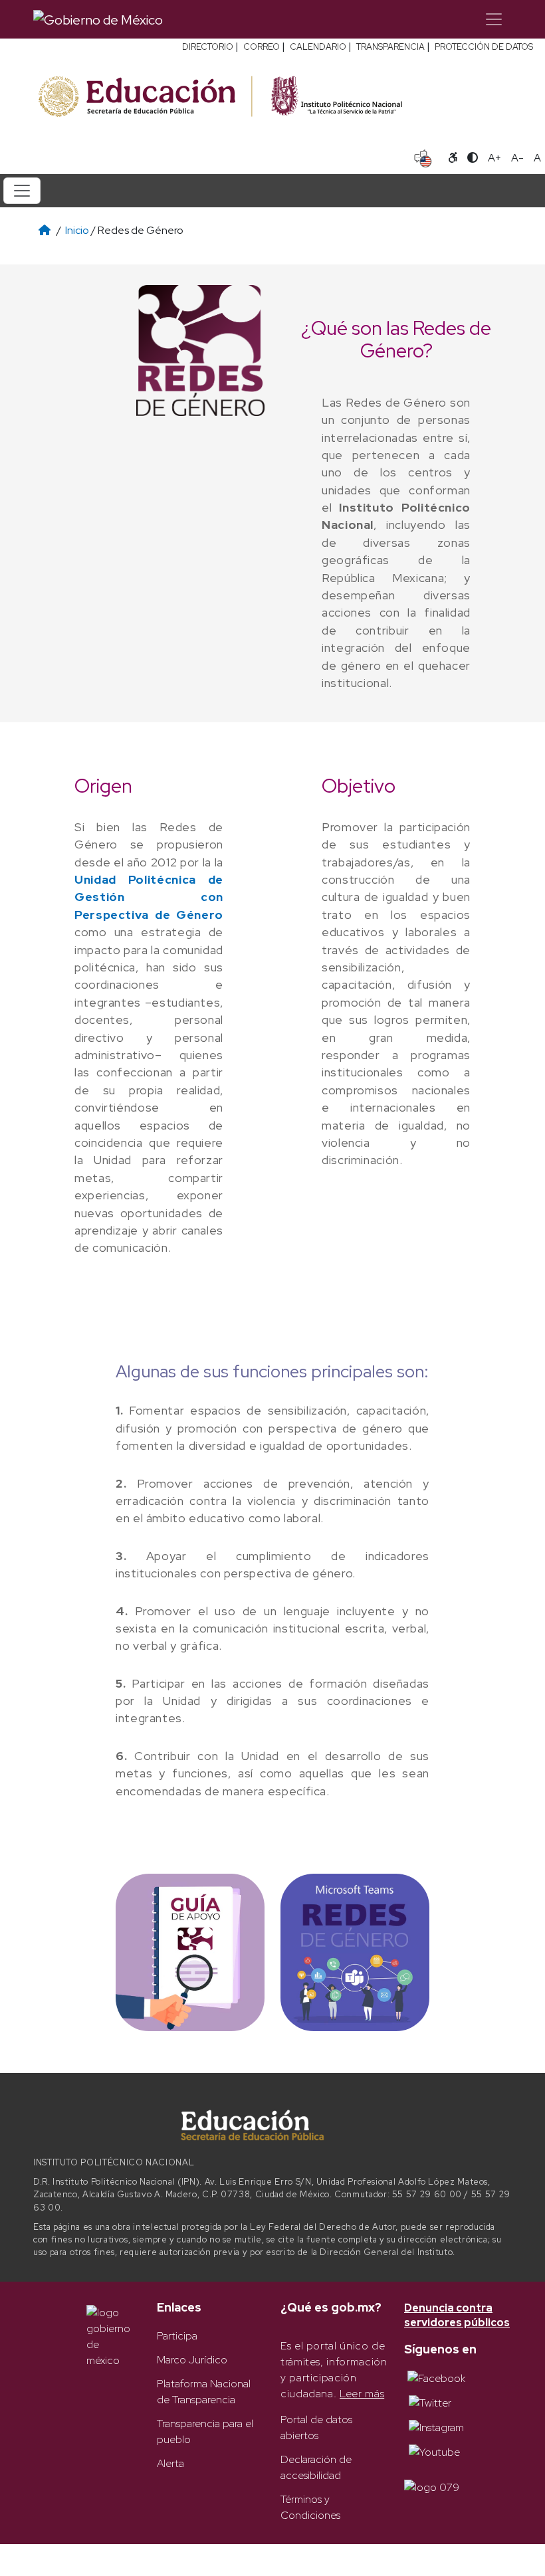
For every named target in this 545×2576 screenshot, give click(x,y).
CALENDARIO (318, 47)
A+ (494, 158)
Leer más (362, 2394)
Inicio (77, 230)
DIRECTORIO (208, 47)
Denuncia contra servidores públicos (457, 2315)
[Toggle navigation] (494, 19)
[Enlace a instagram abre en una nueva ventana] (436, 2427)
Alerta (170, 2463)
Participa (177, 2336)
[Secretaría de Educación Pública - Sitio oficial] (144, 97)
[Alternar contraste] (473, 158)
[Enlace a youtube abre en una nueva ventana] (434, 2451)
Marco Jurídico (192, 2360)
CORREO (262, 47)
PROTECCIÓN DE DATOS (484, 47)
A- (517, 158)
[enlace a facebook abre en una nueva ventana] (436, 2378)
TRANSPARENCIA (390, 47)
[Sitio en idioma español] (423, 157)
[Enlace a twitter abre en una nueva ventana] (430, 2402)
